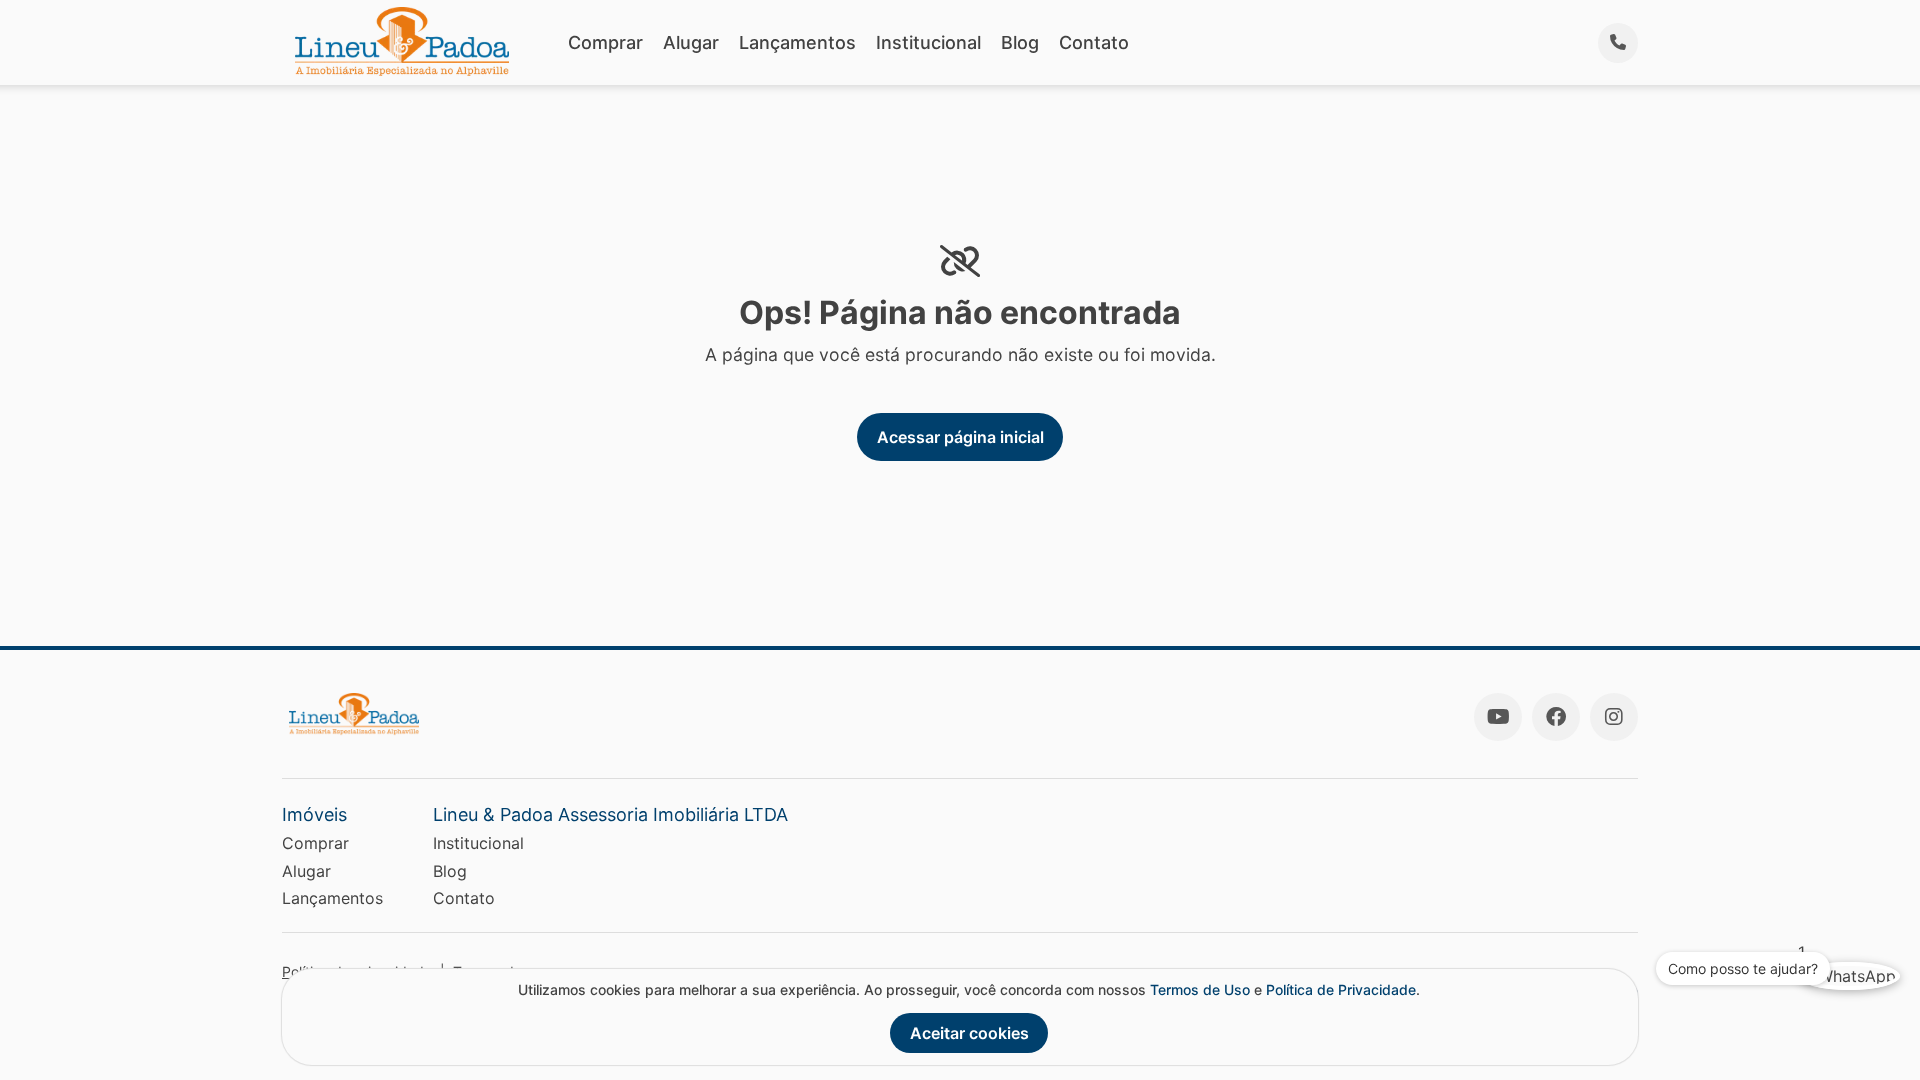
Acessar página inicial (960, 437)
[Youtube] (1498, 717)
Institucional (928, 42)
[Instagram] (1614, 717)
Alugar (691, 42)
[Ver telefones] (1618, 43)
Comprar (605, 42)
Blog (1020, 42)
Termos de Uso (1200, 989)
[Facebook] (1556, 717)
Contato (1094, 42)
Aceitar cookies (969, 1033)
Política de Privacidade (1341, 989)
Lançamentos (797, 42)
